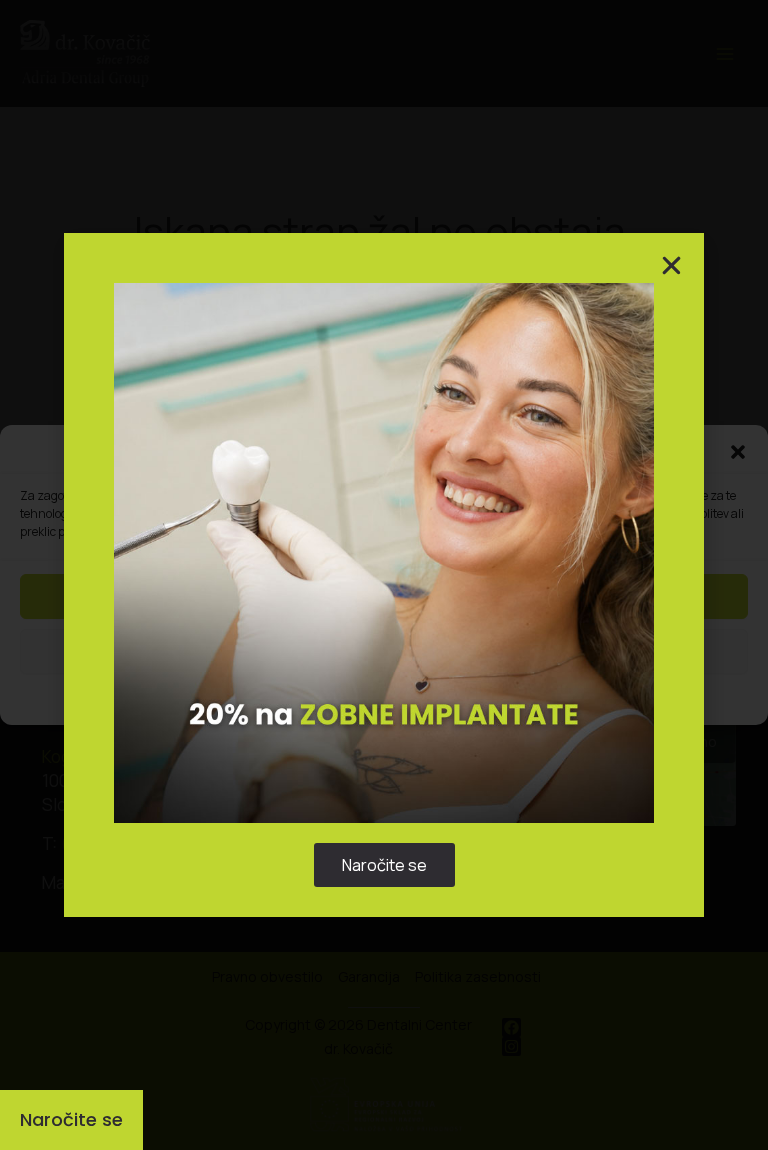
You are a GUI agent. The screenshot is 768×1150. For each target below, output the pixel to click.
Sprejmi (384, 596)
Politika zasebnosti (374, 697)
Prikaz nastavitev (384, 651)
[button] (738, 452)
